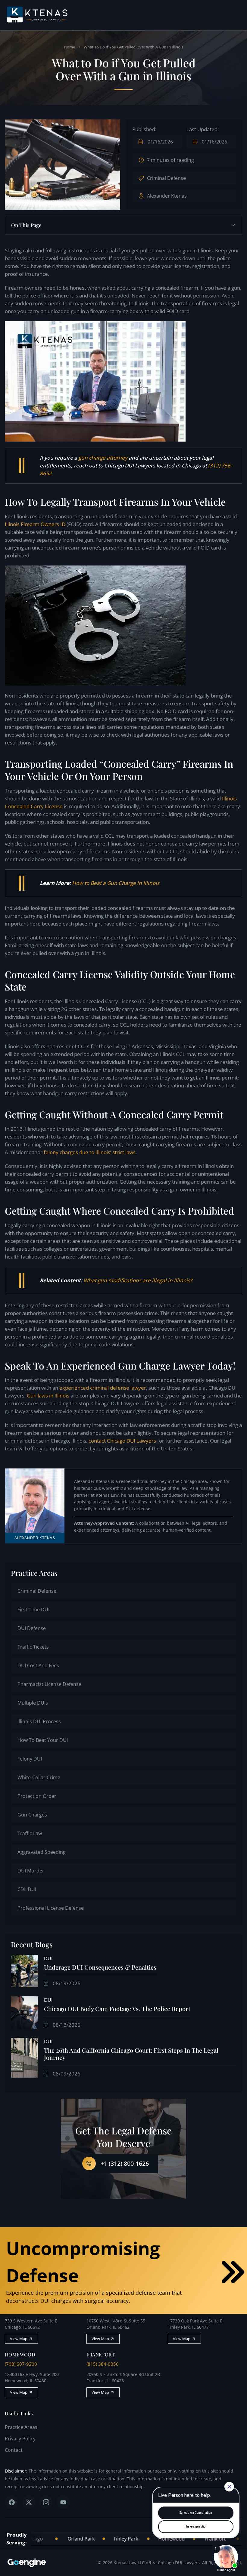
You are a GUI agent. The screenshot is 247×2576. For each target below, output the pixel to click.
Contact (14, 2450)
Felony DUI (30, 1759)
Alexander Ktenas (167, 196)
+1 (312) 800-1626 (125, 2163)
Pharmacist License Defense (49, 1684)
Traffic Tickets (33, 1647)
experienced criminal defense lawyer (103, 1388)
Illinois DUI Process (39, 1721)
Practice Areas (21, 2427)
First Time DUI (33, 1610)
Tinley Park (96, 2539)
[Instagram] (46, 2502)
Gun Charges (32, 1815)
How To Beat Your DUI (43, 1740)
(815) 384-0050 (103, 2364)
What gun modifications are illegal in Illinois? (138, 1280)
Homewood (141, 2539)
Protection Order (37, 1796)
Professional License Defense (51, 1908)
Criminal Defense (166, 178)
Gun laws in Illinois (48, 1396)
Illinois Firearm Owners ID (35, 524)
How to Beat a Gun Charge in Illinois (116, 883)
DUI (48, 1958)
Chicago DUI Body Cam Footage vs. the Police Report (117, 2009)
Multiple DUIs (33, 1703)
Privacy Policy (20, 2439)
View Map (19, 2339)
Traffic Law (30, 1833)
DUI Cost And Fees (38, 1665)
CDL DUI (27, 1889)
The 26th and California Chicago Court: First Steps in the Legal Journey (131, 2054)
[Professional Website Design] (35, 2563)
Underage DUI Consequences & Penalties (100, 1967)
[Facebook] (12, 2502)
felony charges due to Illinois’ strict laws (90, 1152)
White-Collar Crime (39, 1777)
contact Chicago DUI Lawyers (122, 1441)
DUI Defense (32, 1628)
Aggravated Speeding (42, 1852)
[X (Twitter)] (29, 2502)
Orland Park (51, 2539)
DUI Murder (31, 1871)
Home (69, 47)
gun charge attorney (103, 458)
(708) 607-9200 (21, 2364)
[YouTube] (63, 2502)
